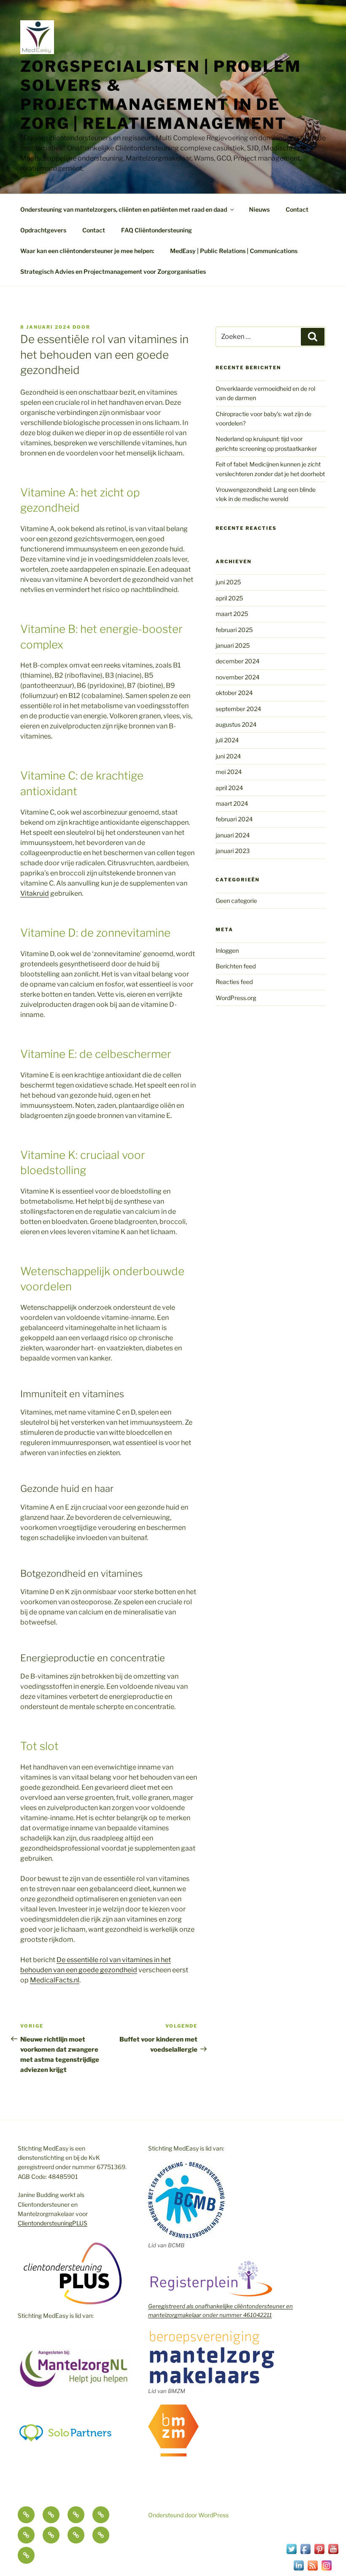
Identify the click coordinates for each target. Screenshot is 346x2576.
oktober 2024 (234, 693)
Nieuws (259, 209)
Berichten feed (236, 966)
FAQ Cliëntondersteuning (157, 230)
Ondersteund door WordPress (188, 2515)
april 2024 (229, 788)
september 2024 (238, 709)
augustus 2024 (236, 724)
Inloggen (227, 950)
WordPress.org (236, 998)
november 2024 (238, 677)
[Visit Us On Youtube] (333, 2553)
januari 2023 (233, 851)
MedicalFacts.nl (55, 1980)
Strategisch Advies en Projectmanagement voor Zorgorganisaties (113, 271)
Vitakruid (35, 893)
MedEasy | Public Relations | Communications (234, 251)
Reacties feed (234, 982)
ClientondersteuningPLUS (53, 2223)
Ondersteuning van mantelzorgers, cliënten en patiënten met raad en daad (124, 209)
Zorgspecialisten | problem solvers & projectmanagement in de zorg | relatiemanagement (161, 95)
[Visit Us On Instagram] (326, 2570)
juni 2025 (228, 582)
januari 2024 (233, 835)
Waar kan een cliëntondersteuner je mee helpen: (87, 251)
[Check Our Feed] (312, 2570)
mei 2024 (229, 772)
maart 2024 (232, 803)
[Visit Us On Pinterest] (319, 2553)
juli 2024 (227, 740)
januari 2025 (233, 645)
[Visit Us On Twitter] (291, 2553)
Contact (297, 209)
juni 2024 (228, 756)
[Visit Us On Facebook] (305, 2553)
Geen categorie (236, 901)
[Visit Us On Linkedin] (299, 2570)
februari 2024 (234, 819)
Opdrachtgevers (43, 230)
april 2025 (229, 598)
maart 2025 (232, 614)
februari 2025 (234, 630)
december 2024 (238, 661)
